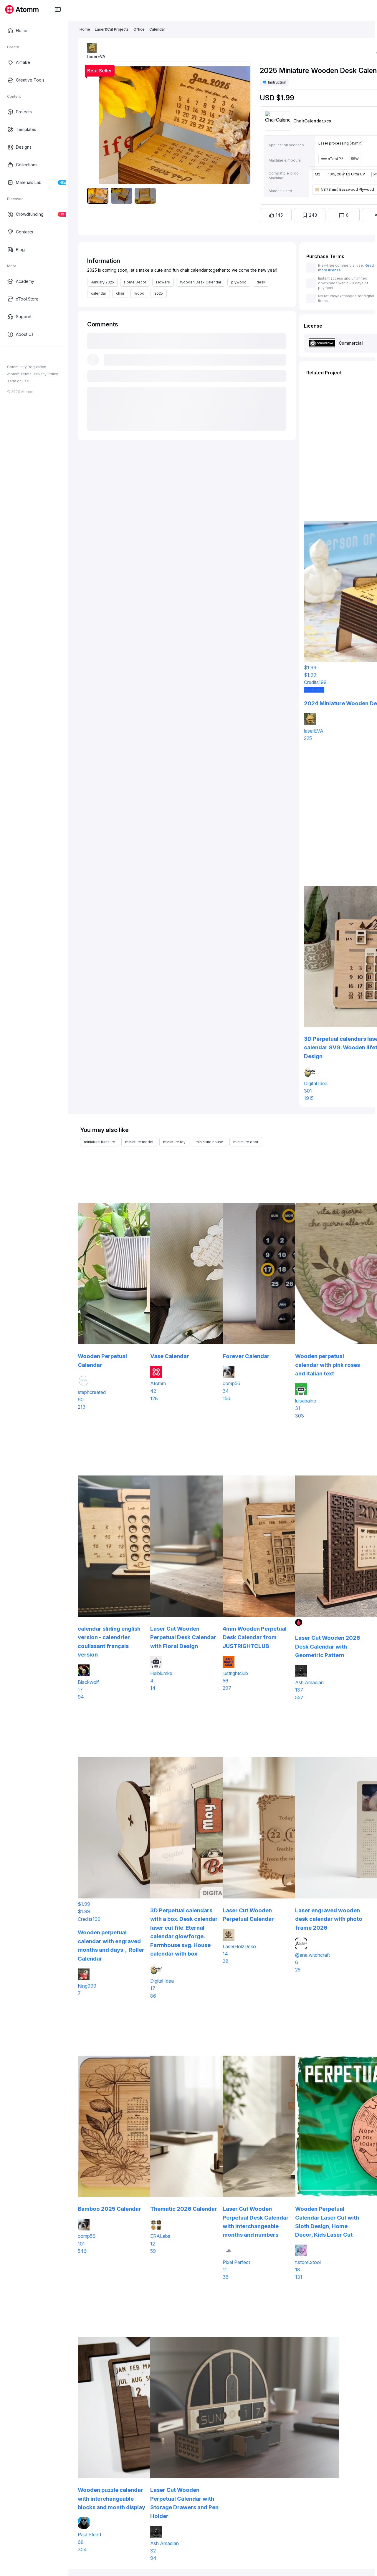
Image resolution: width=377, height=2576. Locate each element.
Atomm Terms (19, 374)
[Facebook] (10, 356)
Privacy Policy (46, 374)
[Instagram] (19, 356)
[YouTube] (29, 356)
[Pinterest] (38, 356)
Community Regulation (27, 367)
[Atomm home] (22, 9)
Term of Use (18, 381)
